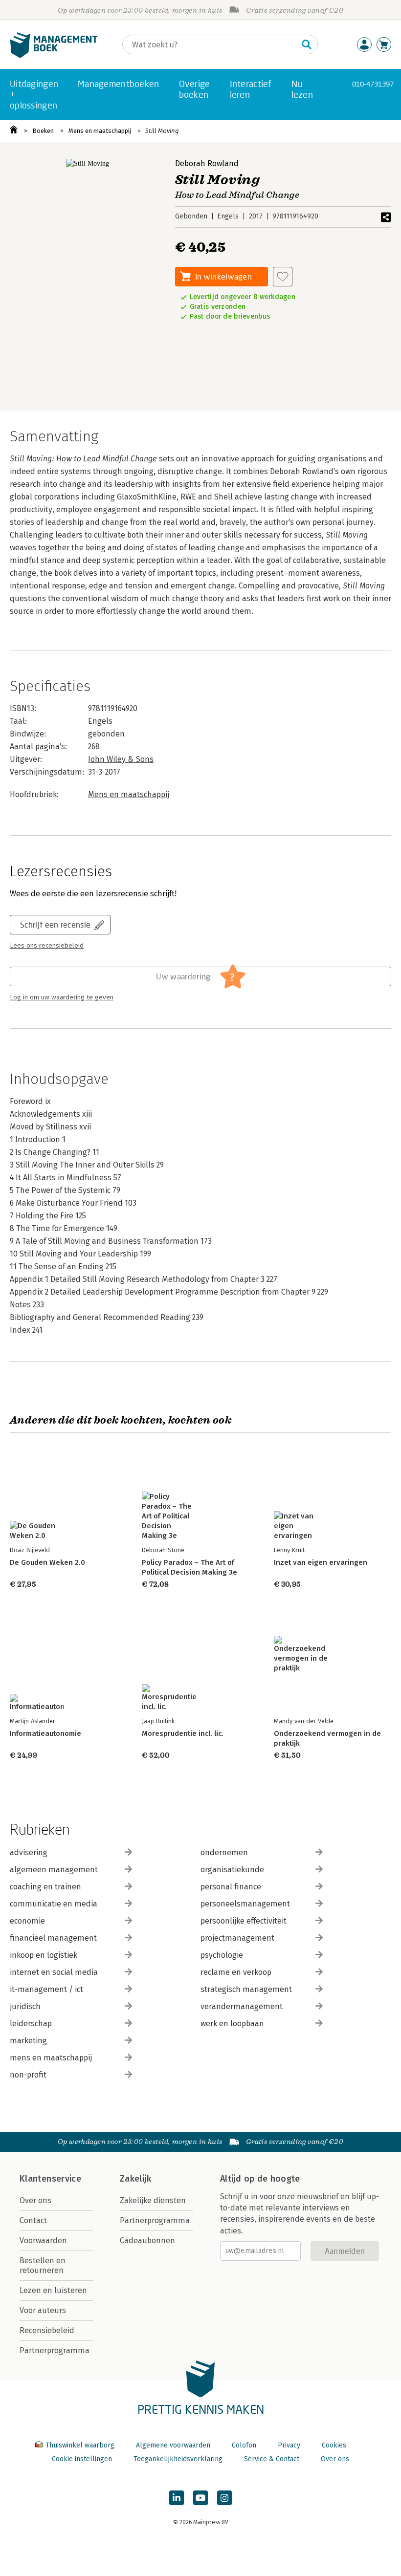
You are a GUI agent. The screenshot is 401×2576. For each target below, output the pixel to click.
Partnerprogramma (55, 2350)
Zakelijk (135, 2179)
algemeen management (54, 1870)
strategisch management (246, 1989)
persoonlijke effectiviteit (244, 1921)
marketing (28, 2041)
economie (27, 1921)
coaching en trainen (45, 1887)
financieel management (53, 1938)
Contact (33, 2220)
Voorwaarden (43, 2240)
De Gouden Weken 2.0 (47, 1562)
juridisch (25, 2006)
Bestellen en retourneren (43, 2265)
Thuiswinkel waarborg (80, 2445)
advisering (29, 1852)
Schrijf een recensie (55, 924)
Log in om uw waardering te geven (62, 997)
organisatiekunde (232, 1870)
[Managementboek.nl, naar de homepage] (54, 55)
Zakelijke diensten (153, 2200)
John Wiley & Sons (121, 759)
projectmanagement (237, 1938)
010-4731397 (373, 84)
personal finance (231, 1887)
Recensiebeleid (47, 2330)
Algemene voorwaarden (173, 2445)
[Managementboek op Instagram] (224, 2498)
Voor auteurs (43, 2310)
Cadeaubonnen (147, 2240)
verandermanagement (242, 2006)
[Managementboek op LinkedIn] (177, 2498)
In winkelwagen (223, 276)
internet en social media (54, 1972)
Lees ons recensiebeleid (47, 946)
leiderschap (31, 2024)
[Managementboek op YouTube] (200, 2498)
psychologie (222, 1955)
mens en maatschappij (51, 2058)
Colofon (244, 2445)
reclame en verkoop (236, 1972)
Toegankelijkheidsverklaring (178, 2459)
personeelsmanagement (245, 1904)
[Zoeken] (307, 44)
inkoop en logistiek (44, 1955)
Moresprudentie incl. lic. (183, 1733)
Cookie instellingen (82, 2459)
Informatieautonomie (45, 1733)
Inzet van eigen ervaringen (321, 1562)
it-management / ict (46, 1989)
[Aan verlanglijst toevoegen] (283, 277)
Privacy (289, 2445)
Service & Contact (272, 2459)
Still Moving (162, 131)
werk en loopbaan (232, 2024)
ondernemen (224, 1852)
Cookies (334, 2445)
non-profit (28, 2075)
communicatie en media (54, 1904)
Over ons (35, 2200)
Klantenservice (50, 2179)
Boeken (43, 131)
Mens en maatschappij (100, 131)
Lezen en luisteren (53, 2290)
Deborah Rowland (207, 163)
